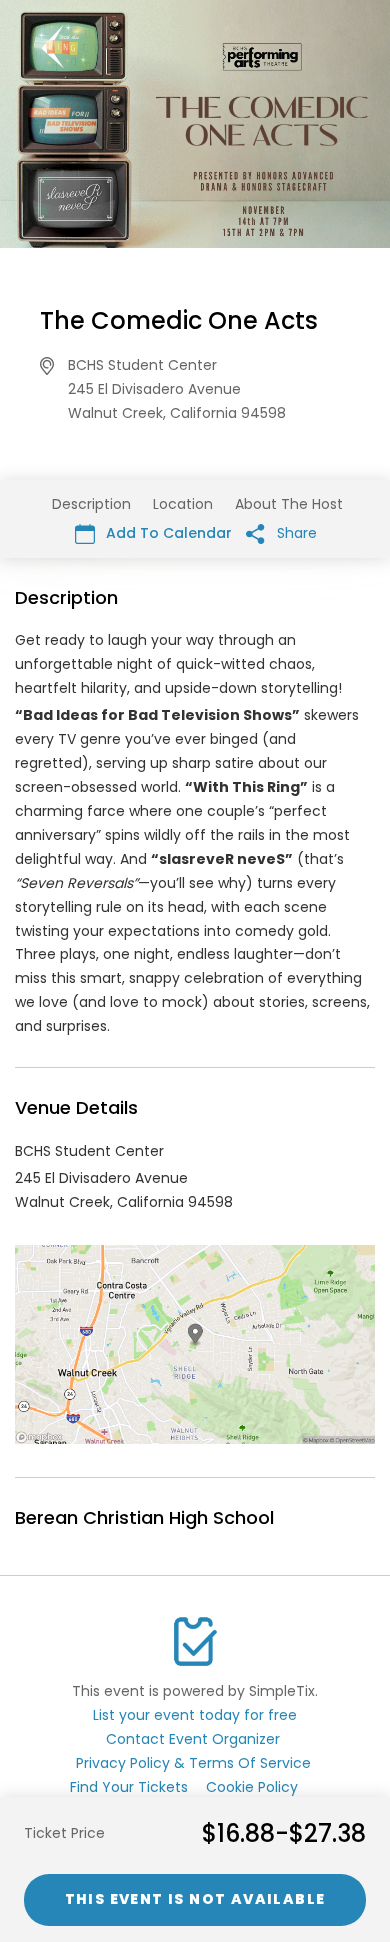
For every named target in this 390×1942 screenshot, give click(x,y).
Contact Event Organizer (193, 1739)
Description (91, 504)
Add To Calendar (167, 533)
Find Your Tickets (129, 1787)
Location (183, 504)
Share (295, 533)
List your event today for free (195, 1715)
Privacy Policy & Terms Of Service (193, 1763)
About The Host (289, 504)
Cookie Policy (252, 1787)
